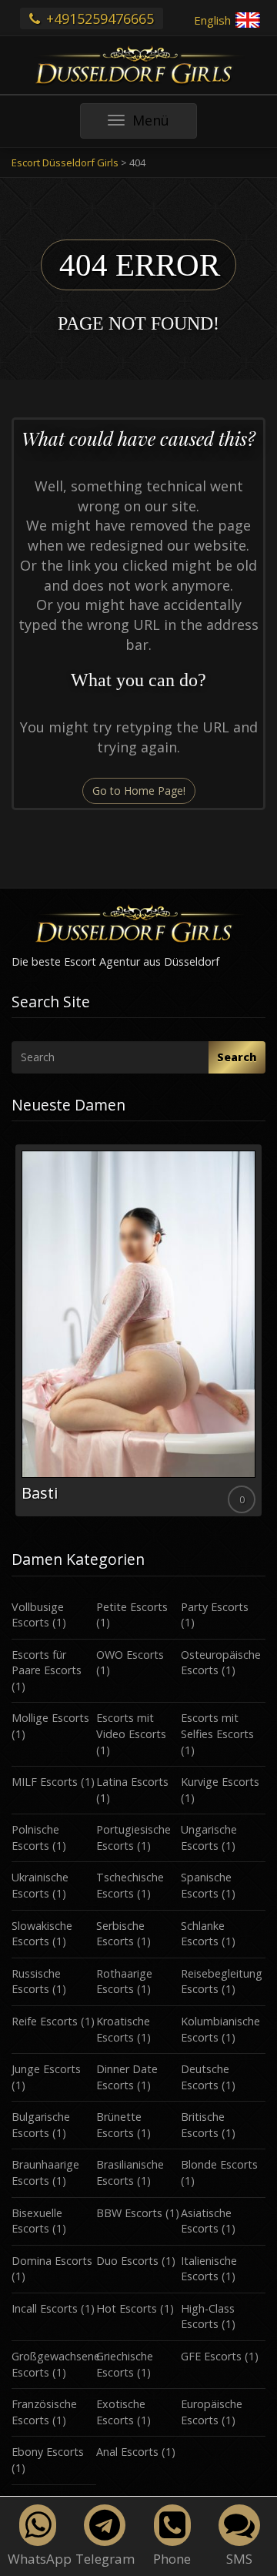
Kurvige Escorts (220, 1782)
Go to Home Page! (139, 791)
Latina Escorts (132, 1782)
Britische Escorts (203, 2125)
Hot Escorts (127, 2308)
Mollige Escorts (50, 1718)
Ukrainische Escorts (40, 1885)
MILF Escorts (45, 1782)
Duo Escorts (127, 2261)
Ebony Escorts (48, 2452)
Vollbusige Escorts (38, 1615)
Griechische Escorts (125, 2364)
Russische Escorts (36, 1981)
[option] (138, 1330)
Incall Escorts (45, 2308)
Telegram (105, 2559)
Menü (164, 124)
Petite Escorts (132, 1607)
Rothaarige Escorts (124, 1981)
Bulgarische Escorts (41, 2125)
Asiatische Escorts (206, 2221)
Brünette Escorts (119, 2125)
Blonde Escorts (219, 2164)
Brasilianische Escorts (130, 2172)
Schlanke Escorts (203, 1934)
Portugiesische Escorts (133, 1837)
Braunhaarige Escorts (45, 2172)
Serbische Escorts (120, 1934)
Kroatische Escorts (123, 2029)
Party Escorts (215, 1607)
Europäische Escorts (212, 2412)
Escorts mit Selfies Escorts (217, 1726)
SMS (239, 2559)
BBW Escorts (129, 2213)
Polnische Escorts (35, 1837)
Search (237, 1057)
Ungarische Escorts (209, 1837)
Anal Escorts (127, 2452)
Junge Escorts (46, 2069)
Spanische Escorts (206, 1885)
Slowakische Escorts (42, 1934)
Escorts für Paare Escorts (47, 1663)
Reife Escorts (45, 2021)
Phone (172, 2559)
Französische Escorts (44, 2412)
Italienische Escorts (209, 2269)
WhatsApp (40, 2559)
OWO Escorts (130, 1655)
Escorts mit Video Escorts (131, 1726)
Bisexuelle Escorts (37, 2221)
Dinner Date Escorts (127, 2077)
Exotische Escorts (121, 2412)
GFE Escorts (211, 2356)
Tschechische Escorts (130, 1885)
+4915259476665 (98, 18)
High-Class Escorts (208, 2316)
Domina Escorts (52, 2261)
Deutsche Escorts (205, 2077)
